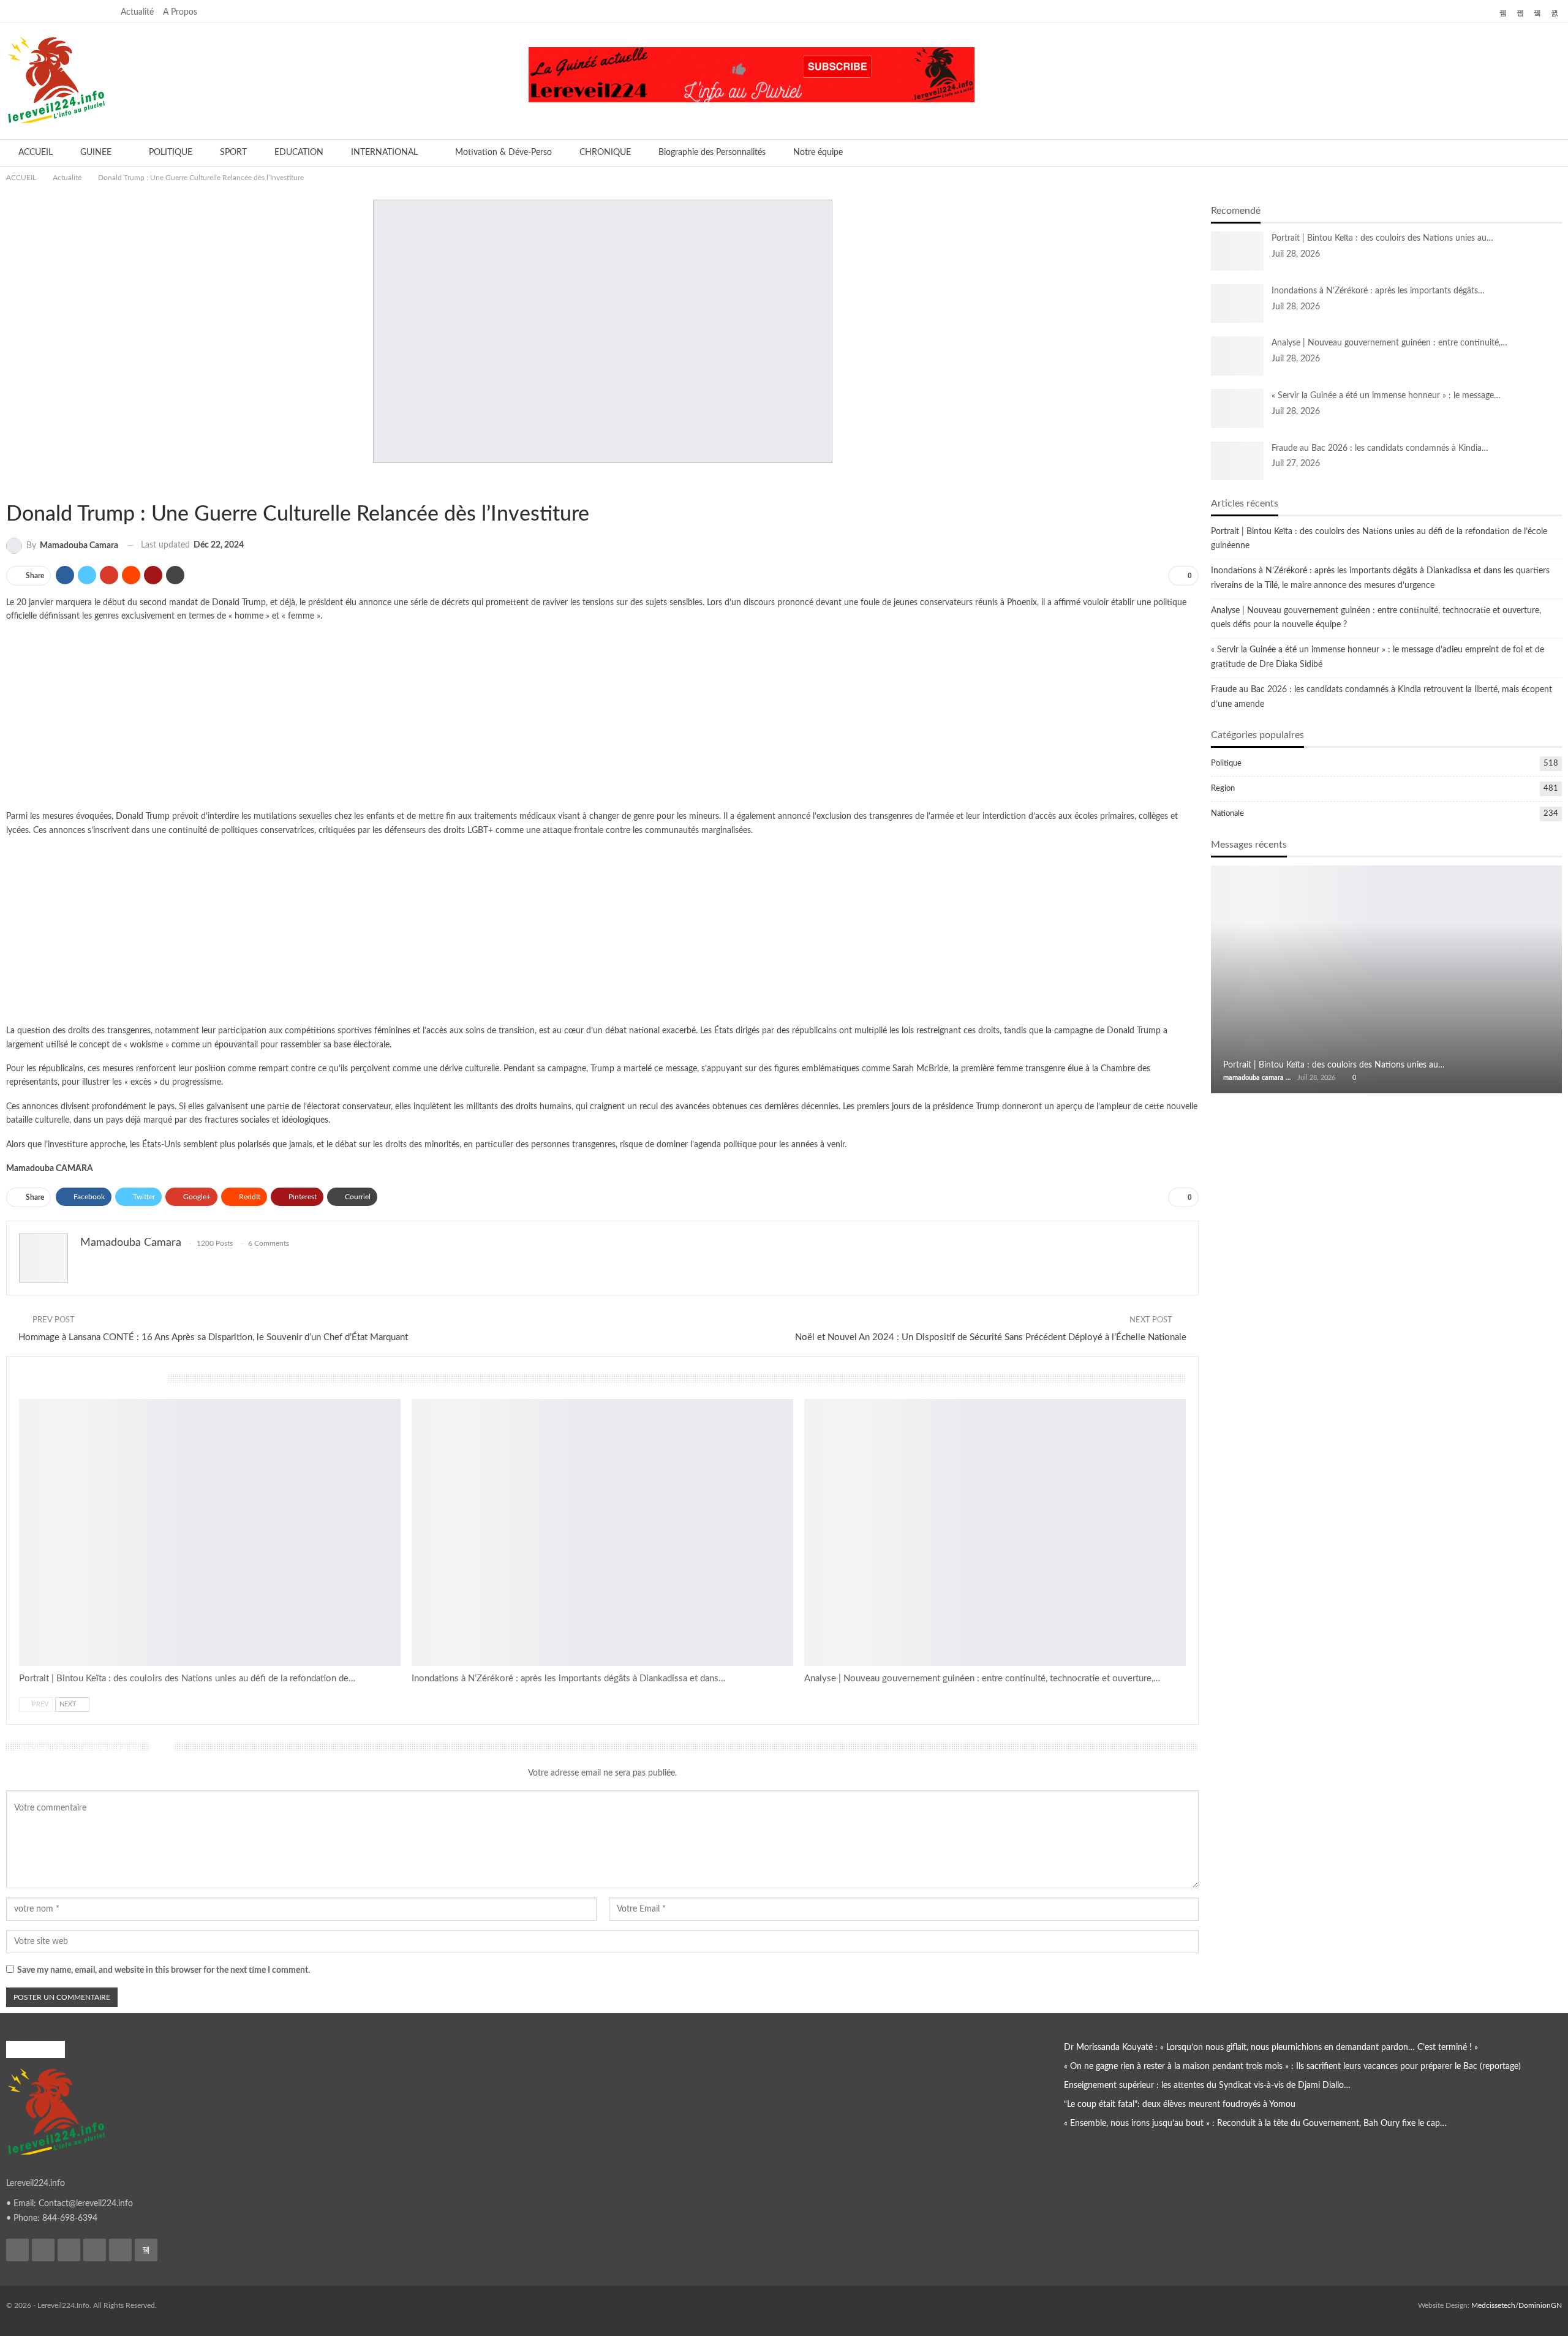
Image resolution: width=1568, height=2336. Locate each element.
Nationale (1227, 814)
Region (1223, 789)
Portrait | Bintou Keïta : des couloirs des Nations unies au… (1382, 238)
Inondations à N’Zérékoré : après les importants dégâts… (1378, 291)
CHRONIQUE (605, 153)
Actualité (137, 12)
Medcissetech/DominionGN (1517, 2305)
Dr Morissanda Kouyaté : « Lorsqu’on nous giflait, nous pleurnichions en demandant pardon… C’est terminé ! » (1271, 2048)
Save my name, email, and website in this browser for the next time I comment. (164, 1970)
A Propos (180, 12)
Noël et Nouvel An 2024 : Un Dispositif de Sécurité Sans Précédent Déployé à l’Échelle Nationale (991, 1337)
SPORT (233, 153)
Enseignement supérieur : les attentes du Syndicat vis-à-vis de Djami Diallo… (1207, 2085)
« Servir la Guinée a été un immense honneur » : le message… (1386, 396)
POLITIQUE (171, 153)
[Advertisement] (603, 719)
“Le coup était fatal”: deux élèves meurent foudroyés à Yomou (1180, 2104)
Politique (1226, 763)
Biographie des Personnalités (712, 153)
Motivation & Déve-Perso (503, 153)
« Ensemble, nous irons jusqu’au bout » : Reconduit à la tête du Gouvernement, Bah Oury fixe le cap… (1255, 2123)
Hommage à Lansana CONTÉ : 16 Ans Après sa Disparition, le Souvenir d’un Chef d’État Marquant (213, 1337)
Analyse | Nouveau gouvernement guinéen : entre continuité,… (1389, 343)
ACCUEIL (36, 153)
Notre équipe (818, 153)
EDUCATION (299, 153)
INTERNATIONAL (384, 153)
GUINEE (96, 153)
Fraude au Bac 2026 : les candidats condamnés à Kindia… (1380, 448)
